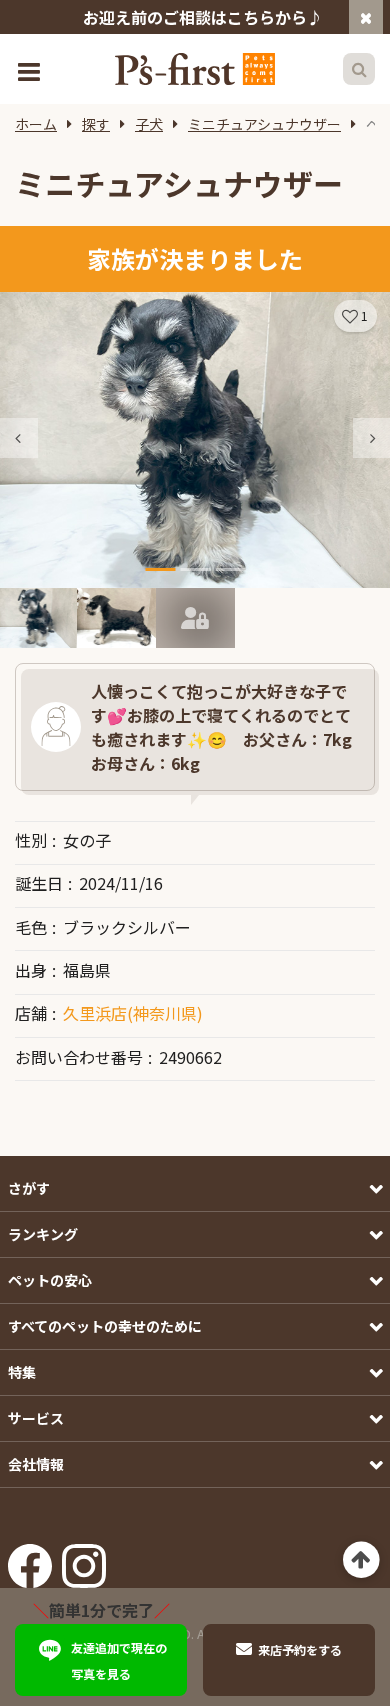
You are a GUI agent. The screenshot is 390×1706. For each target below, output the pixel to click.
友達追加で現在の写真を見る (119, 1660)
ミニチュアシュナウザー (264, 124)
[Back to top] (361, 1560)
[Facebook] (30, 1559)
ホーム (36, 124)
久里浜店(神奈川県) (133, 1013)
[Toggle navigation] (31, 69)
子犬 (149, 124)
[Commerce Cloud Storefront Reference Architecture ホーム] (195, 69)
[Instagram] (84, 1559)
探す (96, 124)
